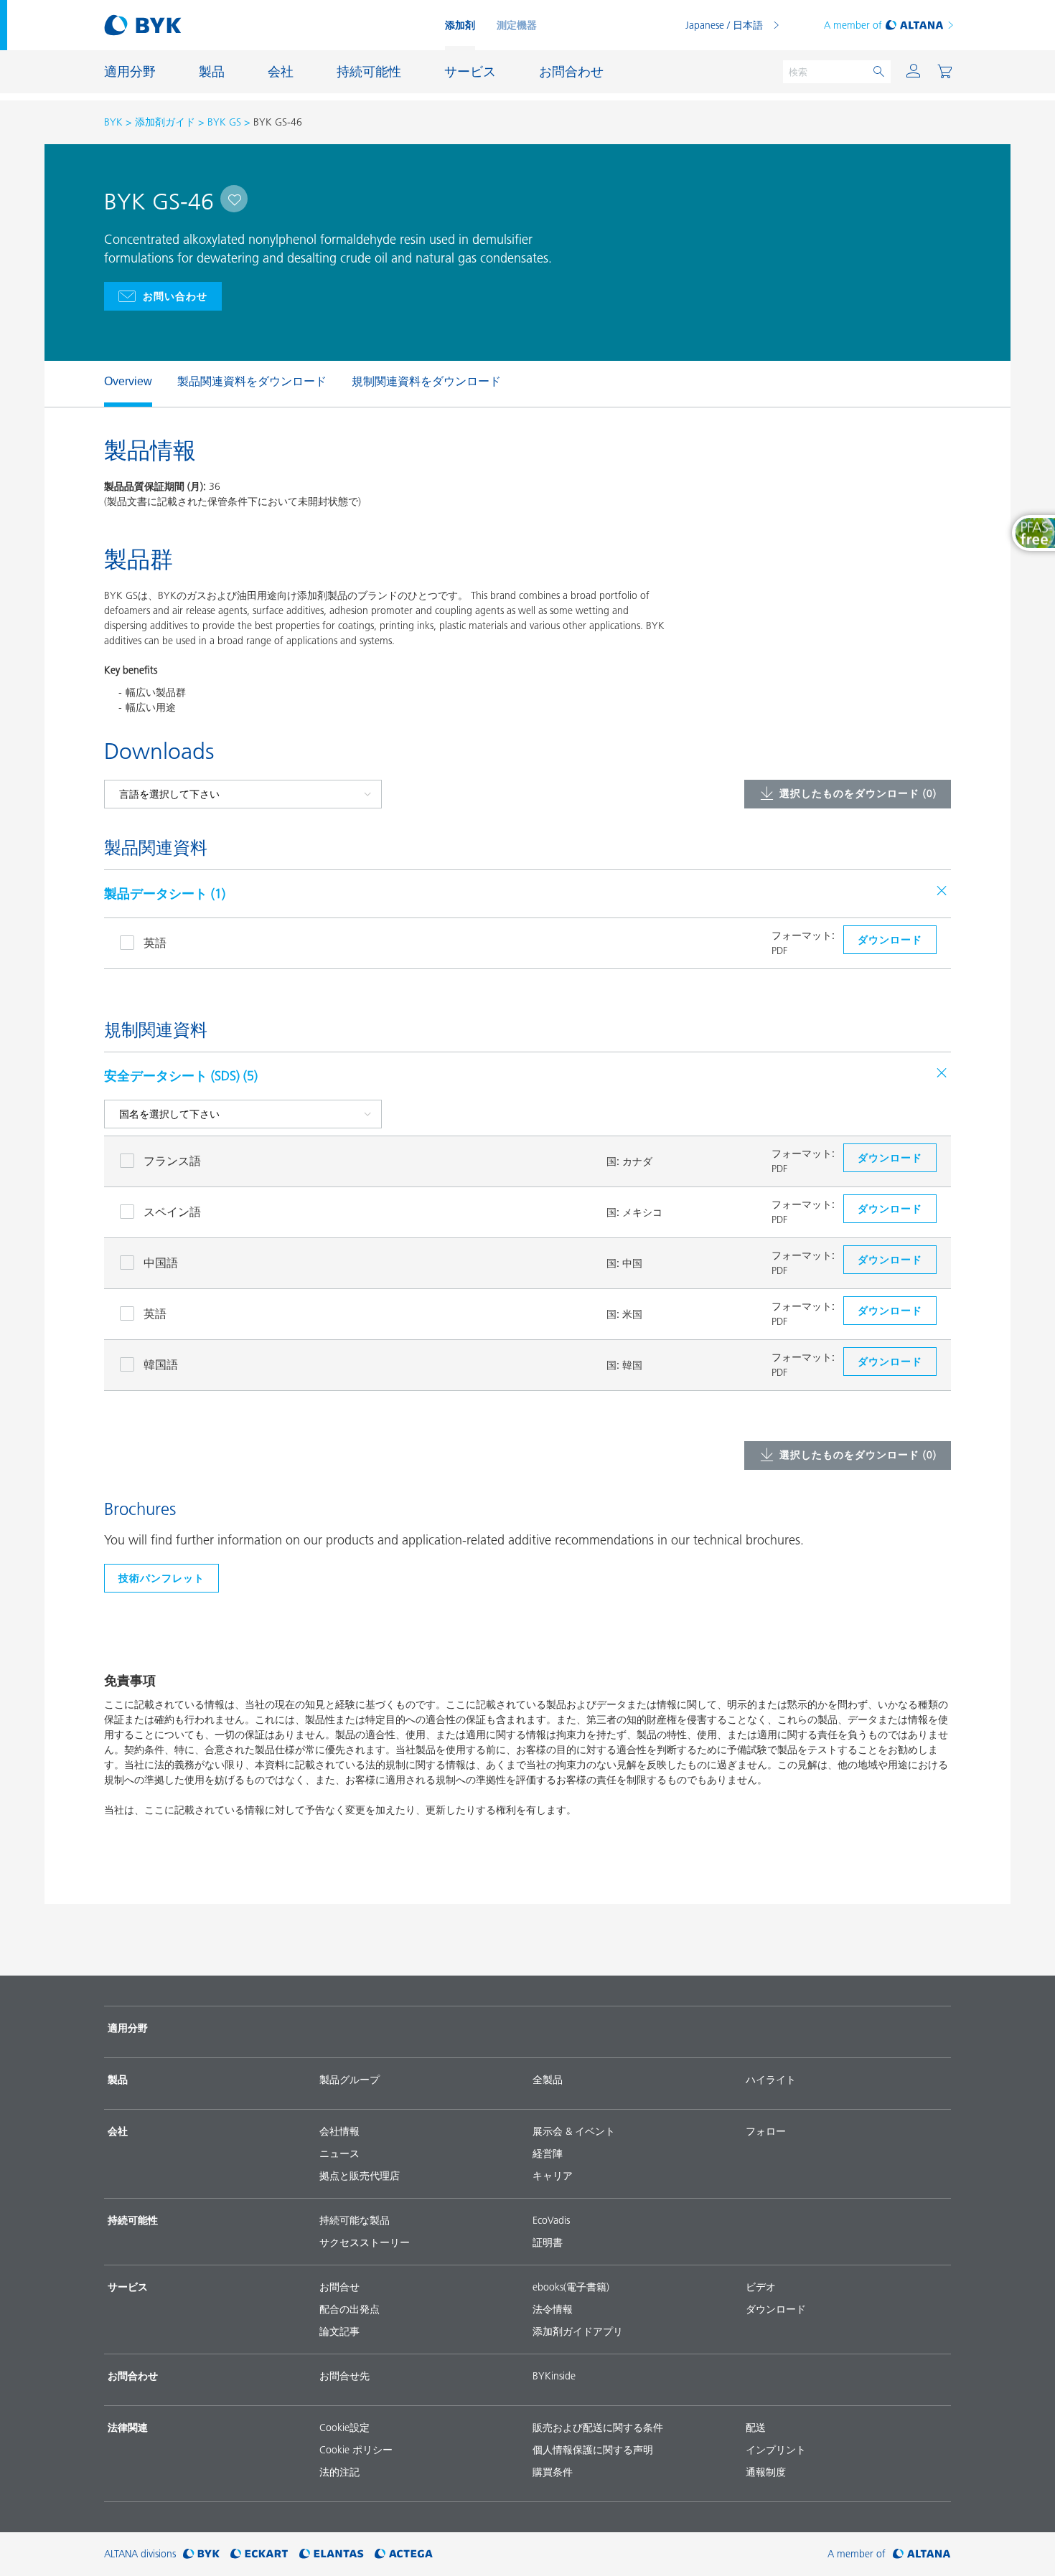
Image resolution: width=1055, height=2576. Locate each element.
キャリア (553, 2176)
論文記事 (339, 2331)
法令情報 (553, 2309)
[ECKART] (259, 2554)
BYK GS (224, 122)
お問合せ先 (344, 2376)
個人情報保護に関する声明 (593, 2450)
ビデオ (761, 2287)
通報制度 (766, 2472)
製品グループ (350, 2080)
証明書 (548, 2242)
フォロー (766, 2131)
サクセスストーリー (365, 2242)
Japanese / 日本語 (724, 25)
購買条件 (553, 2472)
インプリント (776, 2450)
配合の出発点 (350, 2309)
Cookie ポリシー (356, 2450)
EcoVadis (551, 2220)
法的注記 (339, 2472)
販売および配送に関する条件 (598, 2428)
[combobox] (234, 199)
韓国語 (161, 1364)
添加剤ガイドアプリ (578, 2331)
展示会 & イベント (574, 2131)
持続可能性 (133, 2220)
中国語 (161, 1263)
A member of (853, 25)
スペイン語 (172, 1212)
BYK (113, 122)
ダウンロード (776, 2309)
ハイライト (771, 2080)
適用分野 (128, 2028)
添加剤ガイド (165, 122)
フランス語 (172, 1161)
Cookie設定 (344, 2428)
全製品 (548, 2080)
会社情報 (339, 2131)
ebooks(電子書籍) (571, 2287)
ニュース (339, 2153)
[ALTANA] (922, 2554)
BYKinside (554, 2376)
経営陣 (548, 2153)
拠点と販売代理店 (360, 2176)
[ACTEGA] (404, 2554)
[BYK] (201, 2554)
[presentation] (97, 384)
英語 (155, 943)
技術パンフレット (161, 1578)
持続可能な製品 (355, 2220)
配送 (756, 2428)
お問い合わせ (175, 296)
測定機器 (517, 25)
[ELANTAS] (332, 2554)
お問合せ (339, 2287)
